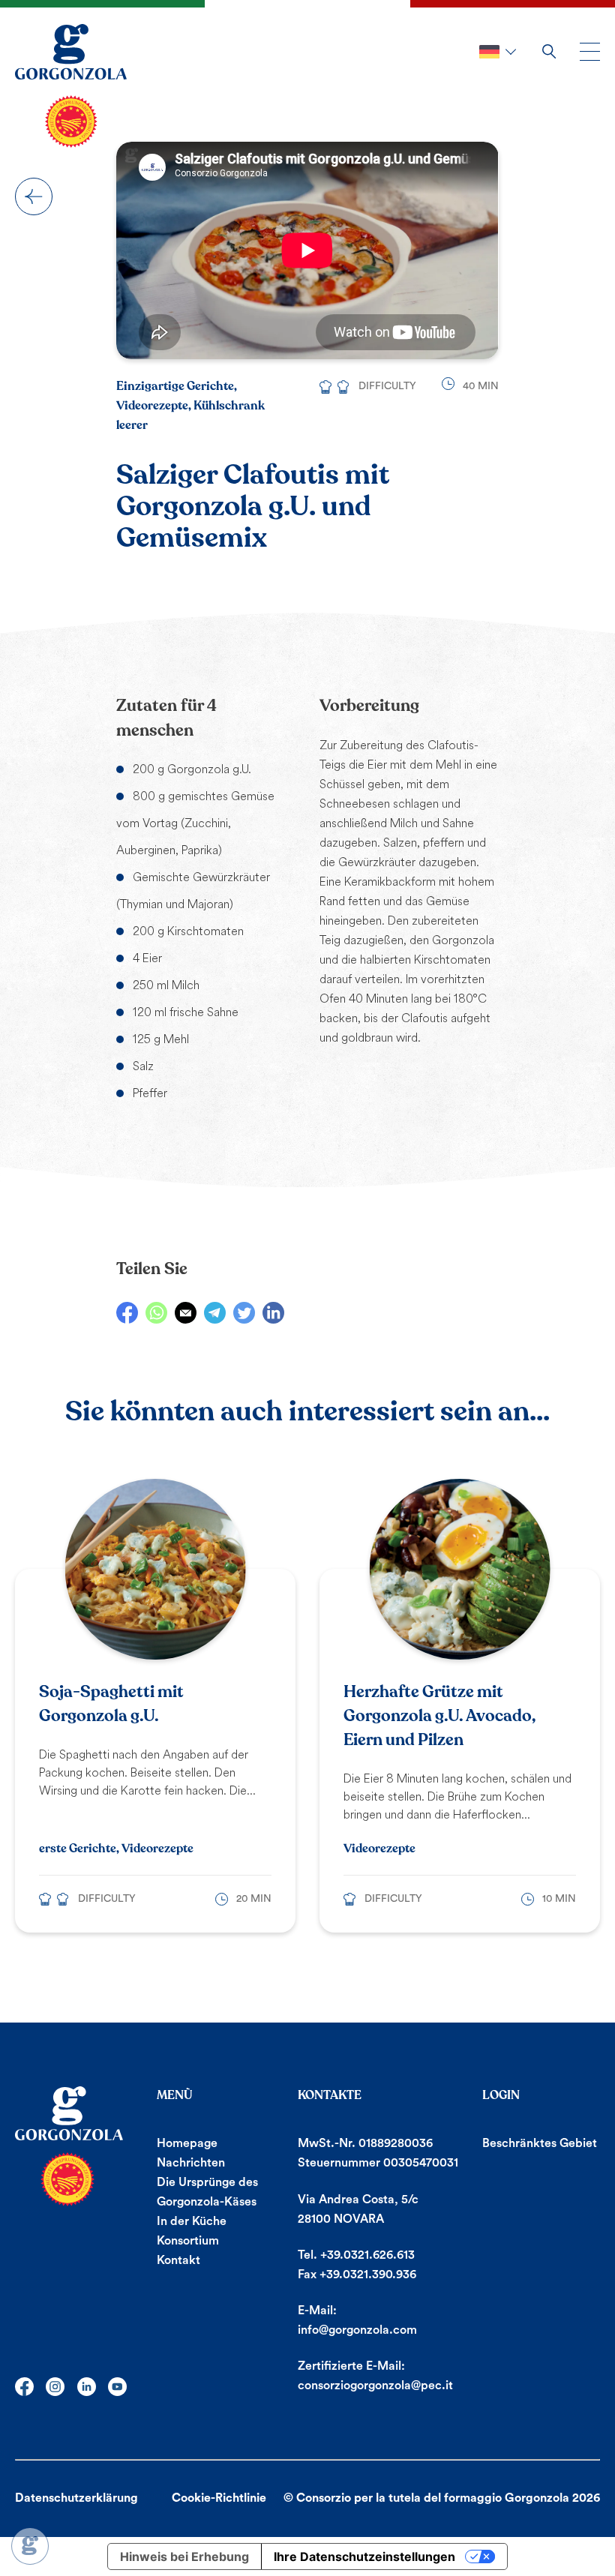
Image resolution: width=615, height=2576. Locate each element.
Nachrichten (191, 2163)
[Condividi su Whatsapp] (156, 1313)
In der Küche (192, 2221)
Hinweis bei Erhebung (184, 2557)
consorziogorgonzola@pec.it (375, 2386)
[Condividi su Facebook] (127, 1313)
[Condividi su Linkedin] (273, 1313)
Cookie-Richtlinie (219, 2498)
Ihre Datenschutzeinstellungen (364, 2557)
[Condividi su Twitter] (244, 1313)
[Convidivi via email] (186, 1313)
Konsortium (188, 2241)
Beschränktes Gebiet (540, 2143)
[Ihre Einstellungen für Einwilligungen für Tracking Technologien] (30, 2546)
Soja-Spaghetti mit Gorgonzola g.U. (111, 1704)
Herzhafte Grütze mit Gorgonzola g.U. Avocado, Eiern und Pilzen (439, 1716)
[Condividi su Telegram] (215, 1313)
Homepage (187, 2143)
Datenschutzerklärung (76, 2498)
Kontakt (178, 2260)
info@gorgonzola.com (357, 2330)
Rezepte (34, 196)
